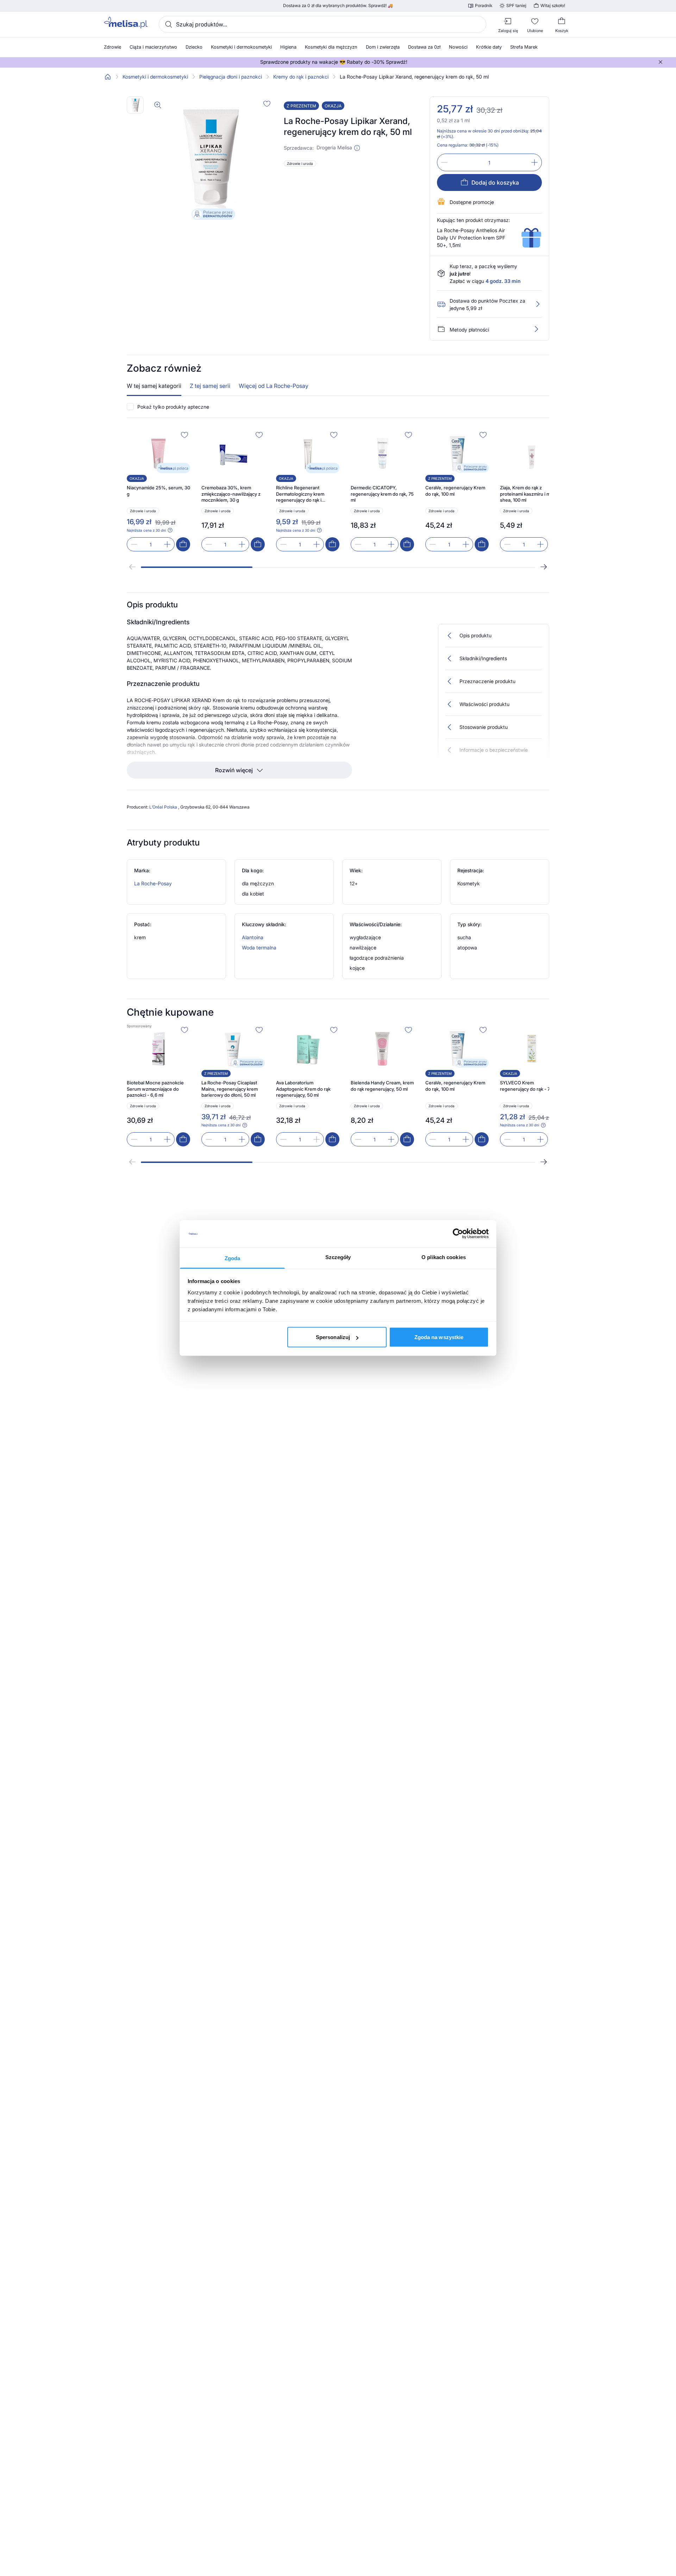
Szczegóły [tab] (338, 1257)
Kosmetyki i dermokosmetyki (155, 77)
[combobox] (323, 24)
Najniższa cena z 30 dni (146, 530)
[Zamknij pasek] (661, 62)
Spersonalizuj (333, 1337)
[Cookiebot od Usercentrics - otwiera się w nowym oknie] (458, 1234)
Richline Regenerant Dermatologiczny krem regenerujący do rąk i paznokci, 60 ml (300, 494)
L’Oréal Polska (164, 807)
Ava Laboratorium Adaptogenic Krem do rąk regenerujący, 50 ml (303, 1089)
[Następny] (544, 567)
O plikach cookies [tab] (444, 1257)
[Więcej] (536, 329)
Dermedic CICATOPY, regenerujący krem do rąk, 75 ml (382, 494)
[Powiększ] (158, 105)
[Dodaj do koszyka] (183, 544)
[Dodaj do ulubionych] (267, 104)
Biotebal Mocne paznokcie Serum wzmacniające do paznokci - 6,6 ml (155, 1089)
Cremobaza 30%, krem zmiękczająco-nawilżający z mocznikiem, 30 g (231, 494)
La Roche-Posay (153, 883)
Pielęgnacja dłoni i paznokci (231, 77)
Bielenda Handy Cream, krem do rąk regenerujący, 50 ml (382, 1086)
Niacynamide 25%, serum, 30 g (158, 491)
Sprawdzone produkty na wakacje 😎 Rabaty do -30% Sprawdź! (334, 62)
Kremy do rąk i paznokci (301, 77)
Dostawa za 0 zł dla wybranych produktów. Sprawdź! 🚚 (338, 6)
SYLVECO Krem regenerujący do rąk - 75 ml (529, 1086)
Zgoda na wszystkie (439, 1337)
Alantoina (253, 937)
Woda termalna (259, 948)
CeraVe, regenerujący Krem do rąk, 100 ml (455, 491)
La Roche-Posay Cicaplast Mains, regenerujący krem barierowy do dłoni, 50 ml (230, 1089)
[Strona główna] (108, 77)
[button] (357, 148)
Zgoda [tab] (233, 1258)
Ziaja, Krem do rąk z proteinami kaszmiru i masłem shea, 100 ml (531, 494)
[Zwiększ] (534, 162)
